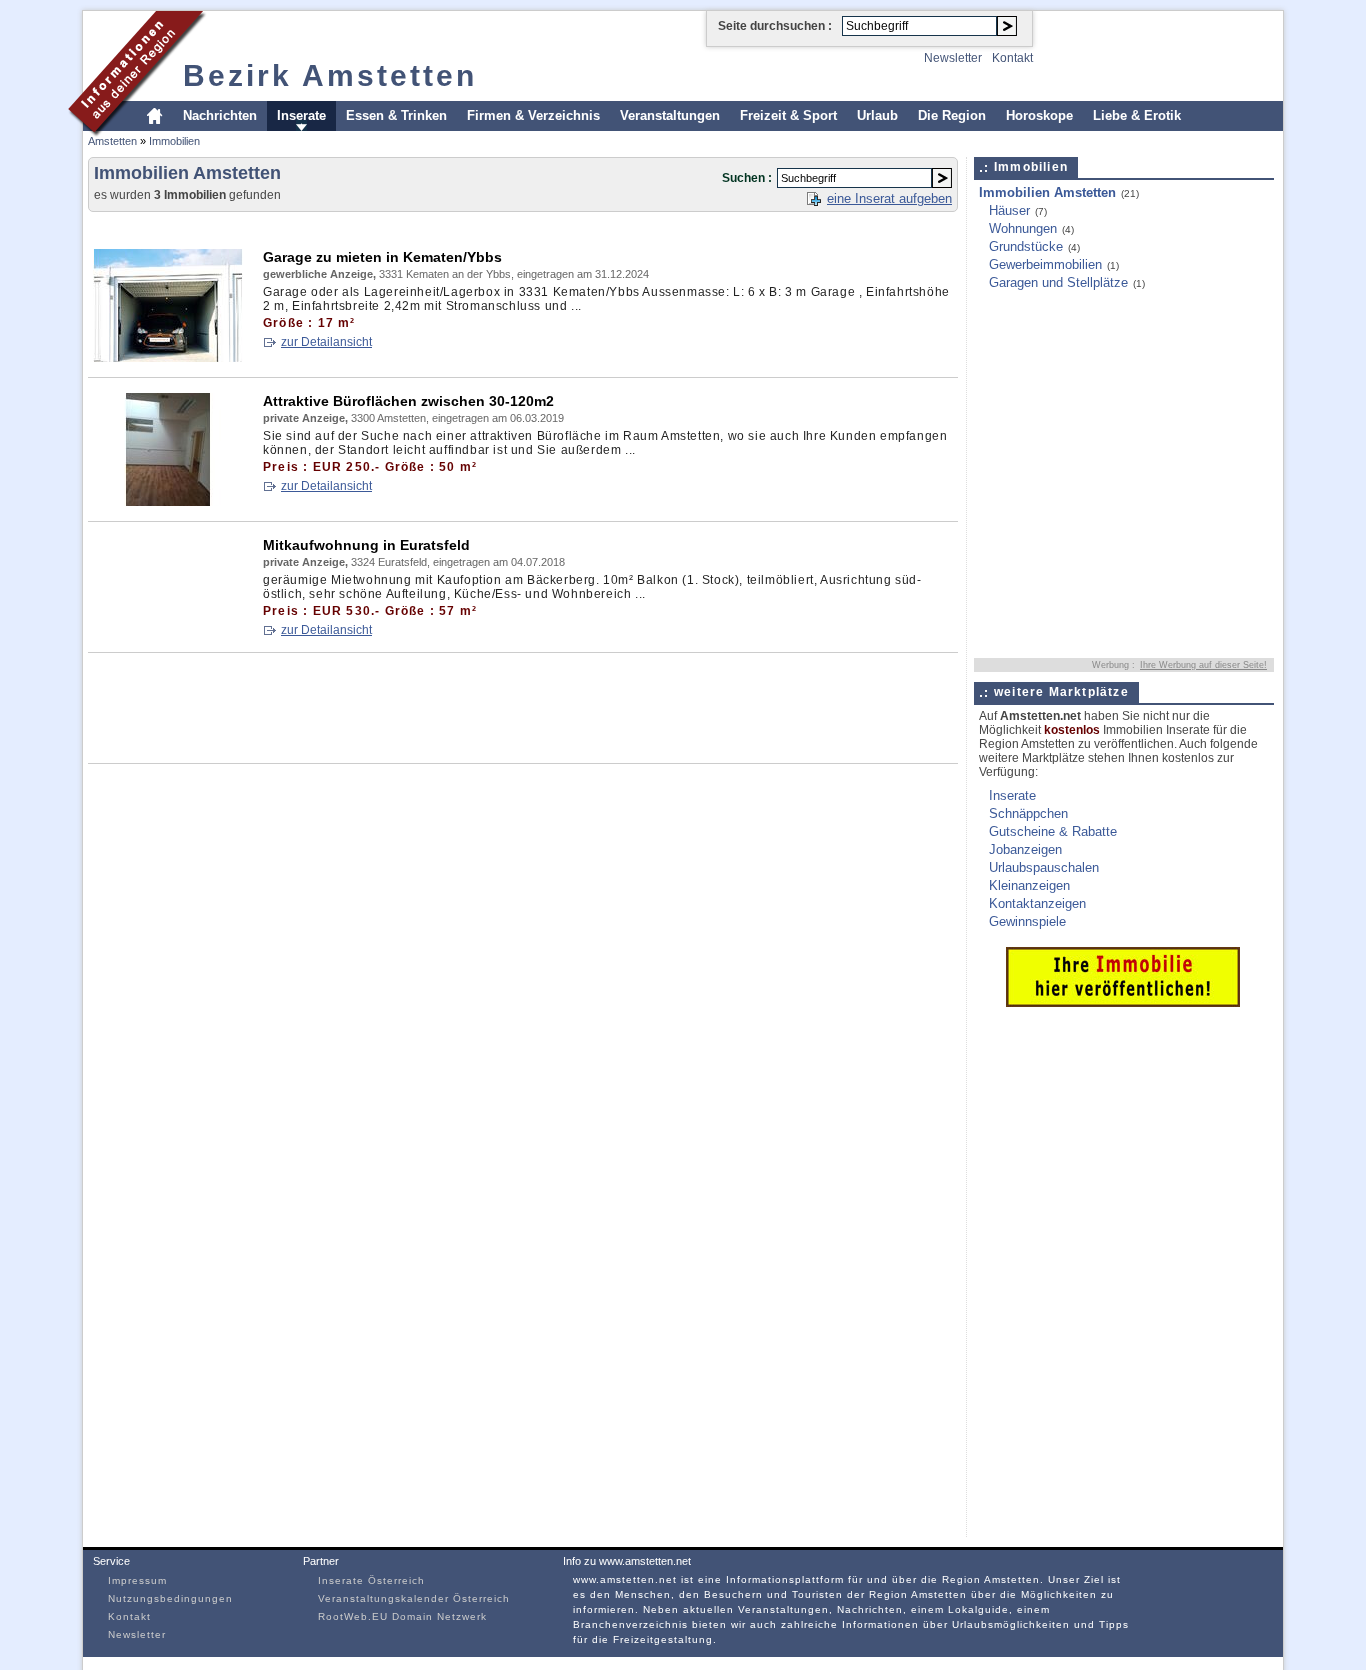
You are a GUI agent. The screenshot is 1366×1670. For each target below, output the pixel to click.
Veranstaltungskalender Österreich (414, 1598)
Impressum (137, 1580)
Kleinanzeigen (1029, 885)
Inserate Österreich (371, 1580)
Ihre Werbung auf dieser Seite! (1203, 665)
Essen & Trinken (396, 115)
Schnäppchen (1028, 813)
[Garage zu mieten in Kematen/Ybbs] (168, 357)
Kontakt (1012, 58)
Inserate (301, 115)
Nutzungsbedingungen (170, 1598)
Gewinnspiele (1027, 921)
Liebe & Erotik (1137, 115)
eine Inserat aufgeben (889, 198)
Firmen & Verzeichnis (533, 115)
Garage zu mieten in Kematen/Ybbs (382, 257)
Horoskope (1039, 115)
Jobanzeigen (1025, 849)
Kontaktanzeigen (1037, 903)
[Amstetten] (137, 133)
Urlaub (877, 115)
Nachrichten (220, 115)
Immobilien (174, 141)
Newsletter (953, 58)
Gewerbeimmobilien (1045, 264)
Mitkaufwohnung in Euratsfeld (366, 545)
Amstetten (112, 141)
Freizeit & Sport (788, 115)
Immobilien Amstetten (1047, 192)
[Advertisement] (452, 226)
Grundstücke (1026, 246)
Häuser (1009, 210)
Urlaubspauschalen (1044, 867)
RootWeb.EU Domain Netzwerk (402, 1616)
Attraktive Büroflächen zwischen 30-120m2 (408, 401)
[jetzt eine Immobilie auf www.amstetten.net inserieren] (1123, 1002)
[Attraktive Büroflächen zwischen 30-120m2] (168, 501)
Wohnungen (1023, 228)
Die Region (952, 115)
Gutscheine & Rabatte (1053, 831)
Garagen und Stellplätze (1058, 282)
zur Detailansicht (326, 342)
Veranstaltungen (670, 115)
